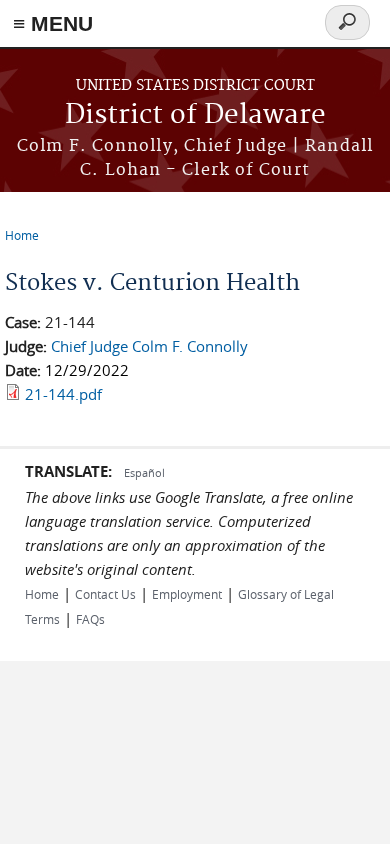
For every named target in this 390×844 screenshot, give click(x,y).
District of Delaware (195, 115)
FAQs (90, 619)
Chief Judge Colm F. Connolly (149, 346)
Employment (187, 594)
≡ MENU (53, 23)
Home (22, 235)
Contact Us (105, 594)
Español (144, 472)
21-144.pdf (63, 394)
